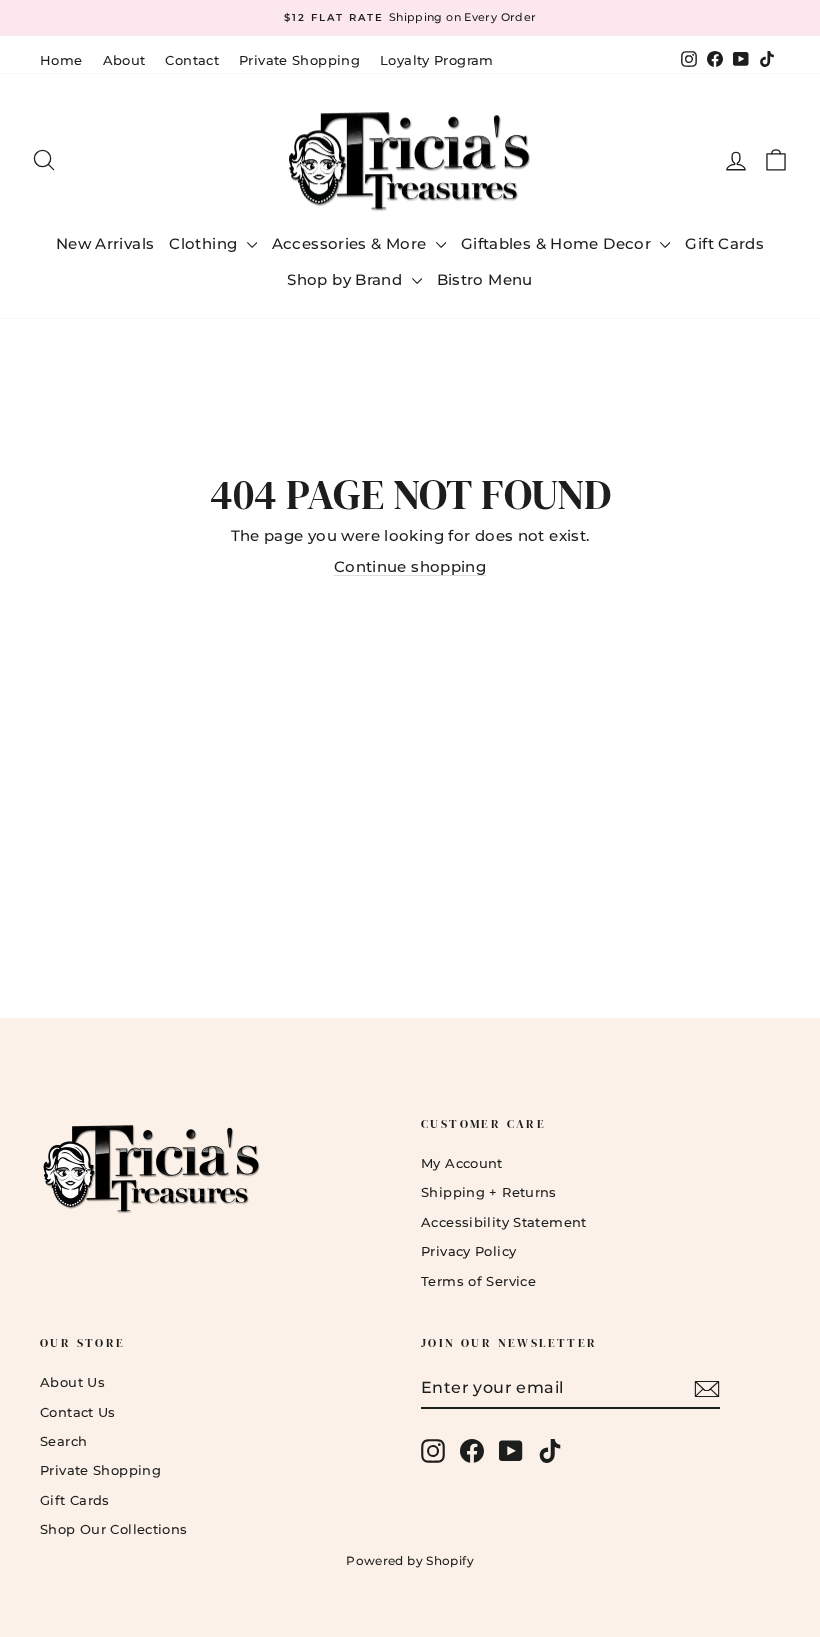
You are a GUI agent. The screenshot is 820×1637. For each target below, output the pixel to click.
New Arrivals (105, 243)
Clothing (205, 243)
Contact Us (78, 1412)
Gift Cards (724, 243)
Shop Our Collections (114, 1529)
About (124, 60)
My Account (462, 1163)
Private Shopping (299, 60)
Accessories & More (351, 243)
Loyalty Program (437, 60)
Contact (192, 60)
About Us (72, 1382)
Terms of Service (478, 1281)
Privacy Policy (468, 1251)
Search (63, 1441)
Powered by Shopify (410, 1560)
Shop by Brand (346, 279)
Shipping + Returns (489, 1192)
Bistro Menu (485, 279)
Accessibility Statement (504, 1222)
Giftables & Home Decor (558, 243)
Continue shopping (410, 566)
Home (61, 60)
